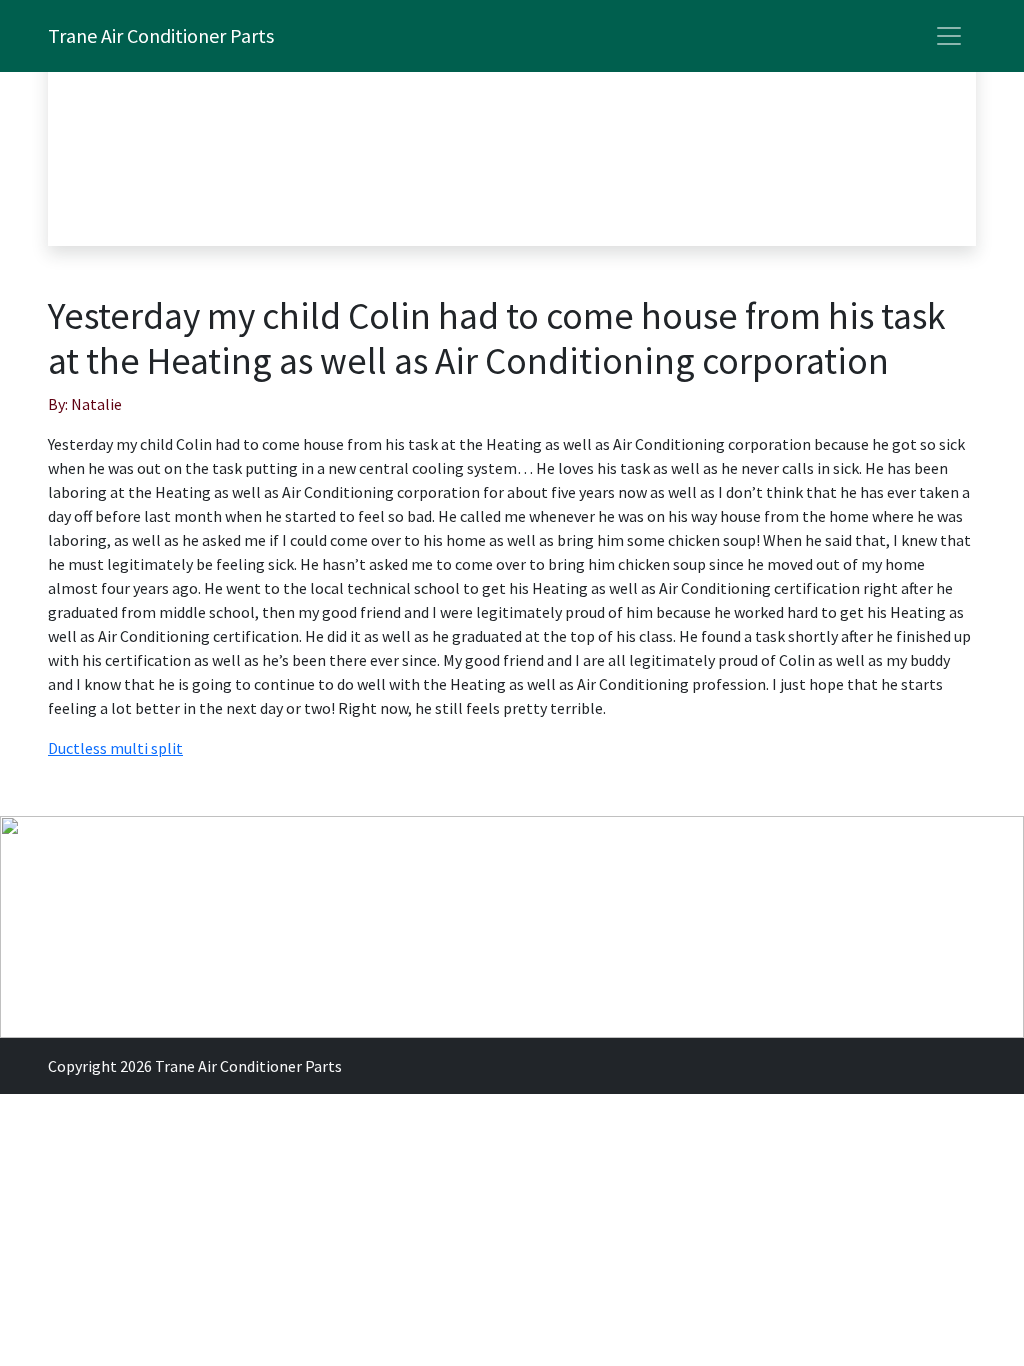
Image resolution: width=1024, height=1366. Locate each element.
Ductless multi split (115, 748)
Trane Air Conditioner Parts (161, 35)
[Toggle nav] (949, 36)
